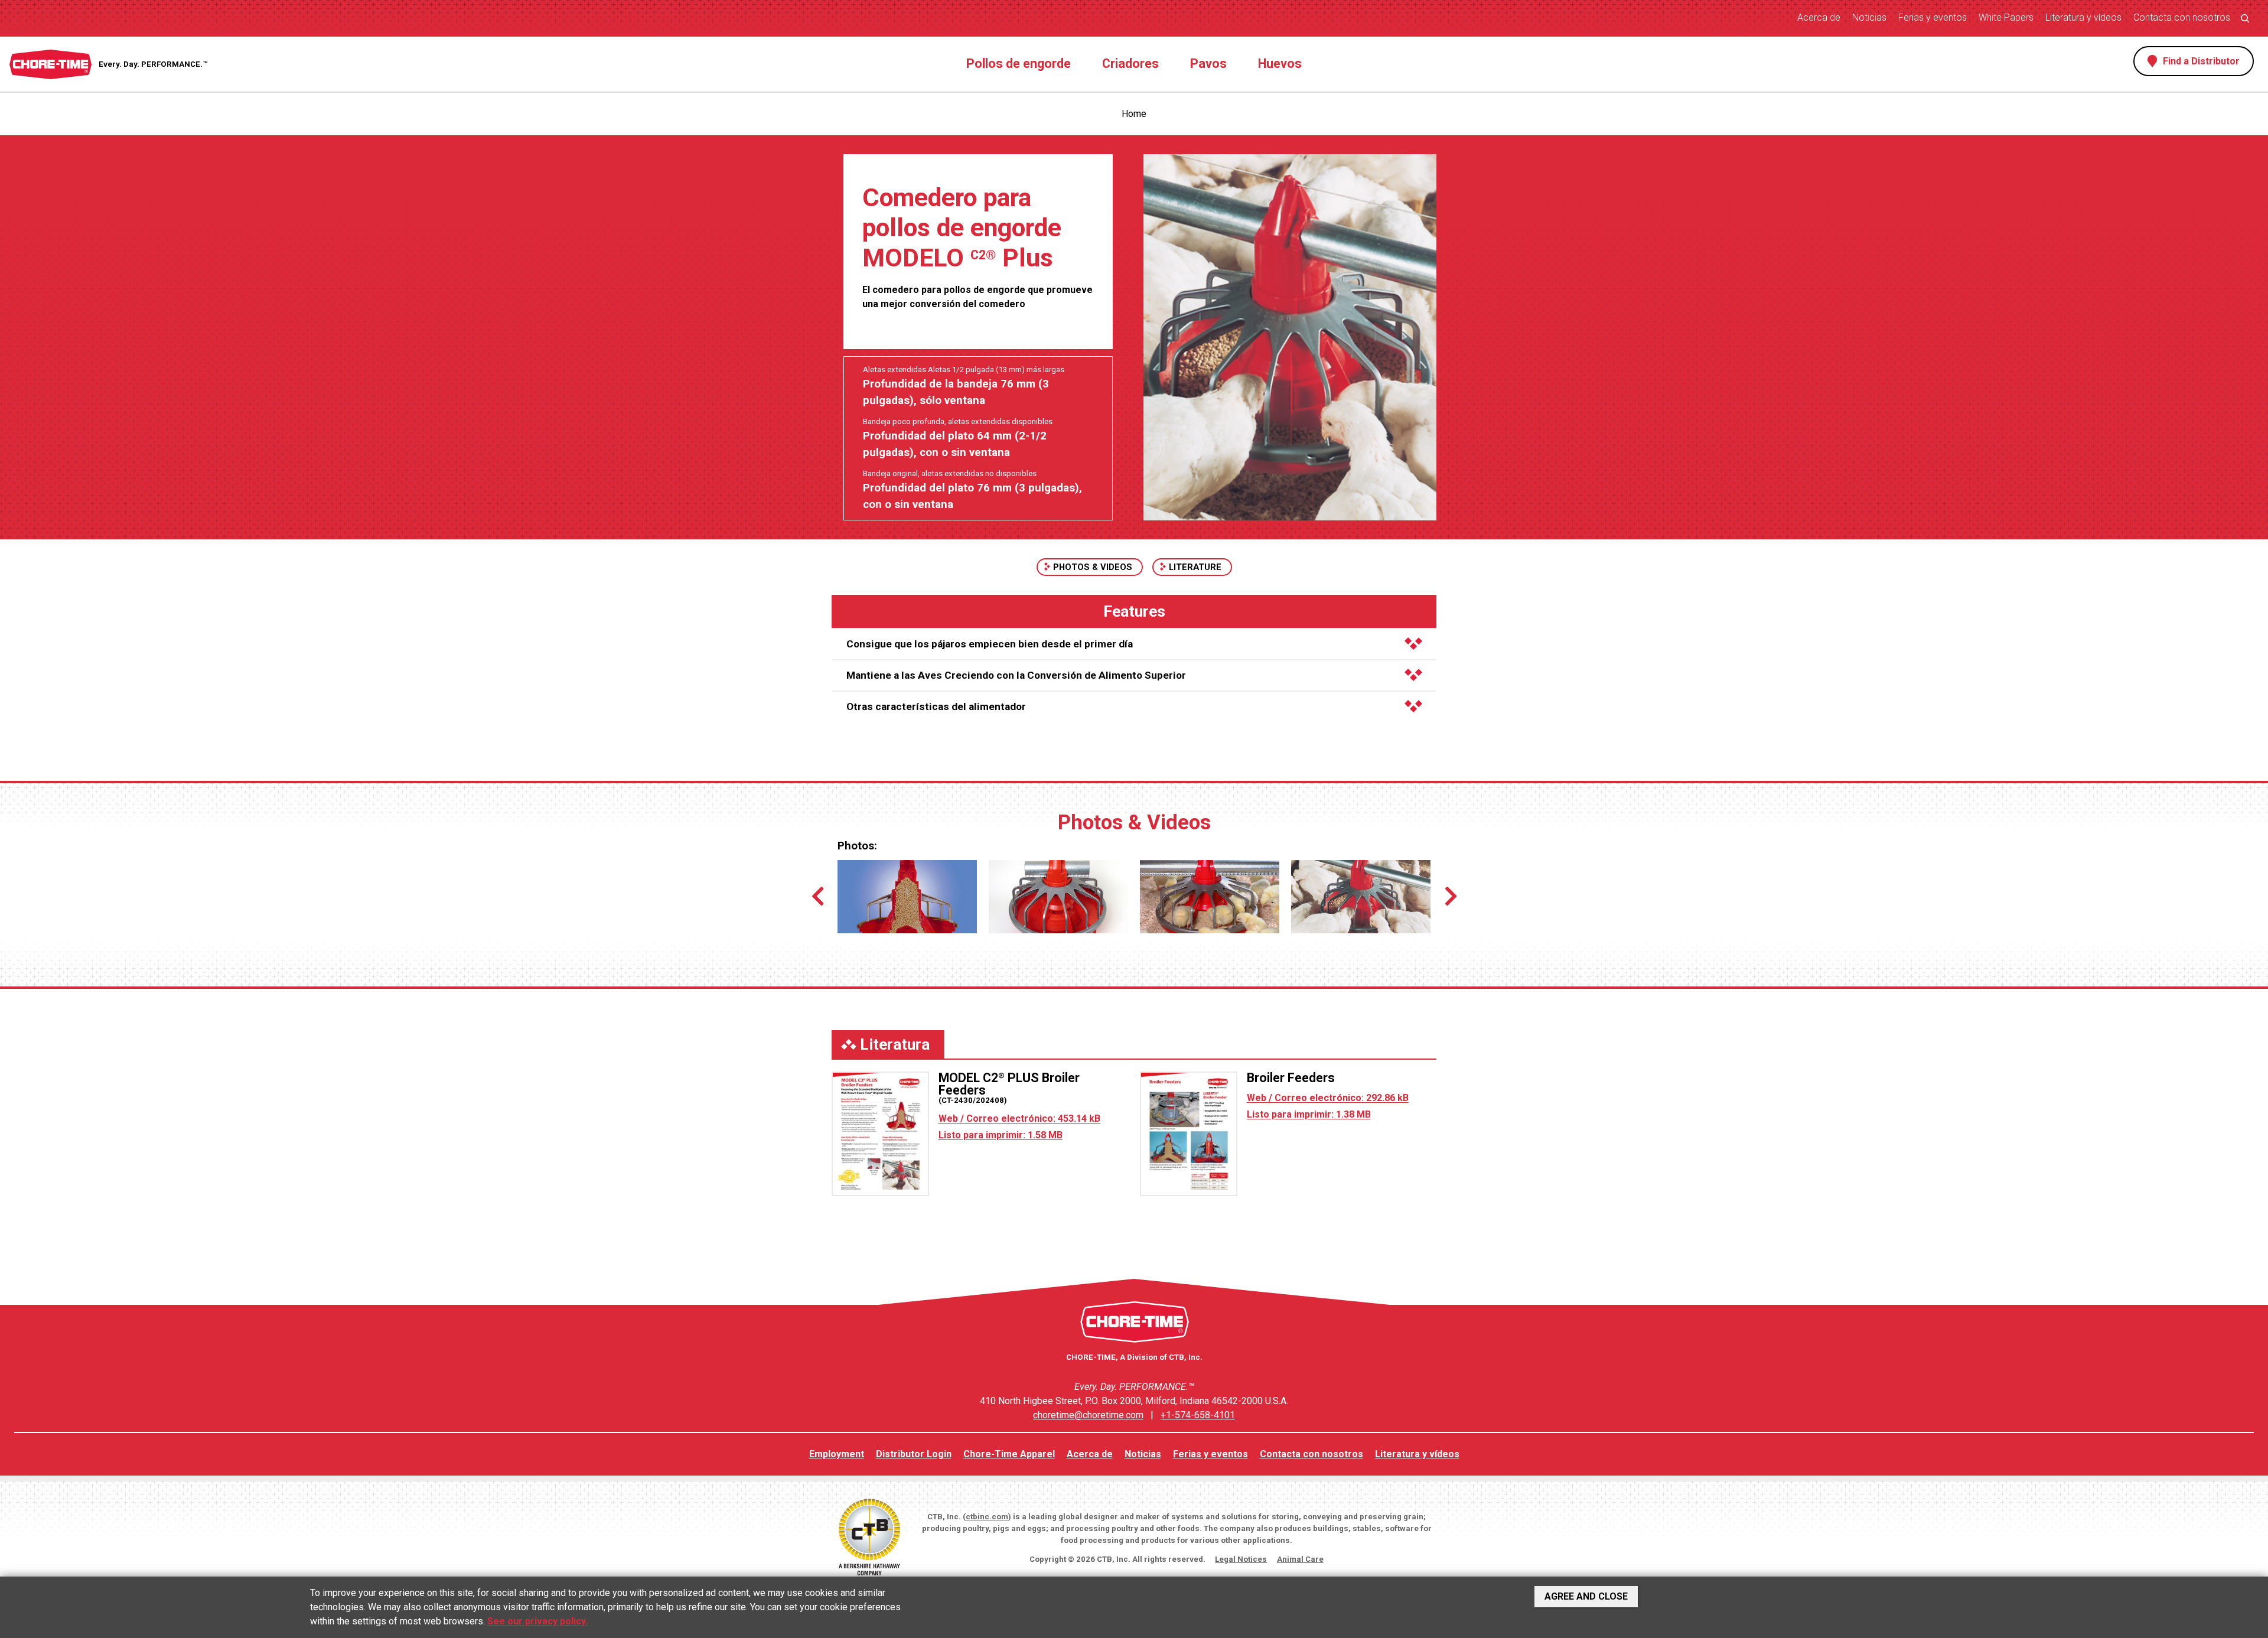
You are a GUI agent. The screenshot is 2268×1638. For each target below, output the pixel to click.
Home (1134, 114)
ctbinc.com (987, 1517)
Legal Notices (1241, 1559)
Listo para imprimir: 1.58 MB (1001, 1135)
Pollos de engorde (1019, 63)
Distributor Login (914, 1454)
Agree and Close (1586, 1596)
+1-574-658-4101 (1198, 1415)
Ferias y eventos (1933, 17)
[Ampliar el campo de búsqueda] (2245, 18)
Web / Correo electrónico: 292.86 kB (1328, 1098)
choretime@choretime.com (1088, 1415)
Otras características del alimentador (936, 706)
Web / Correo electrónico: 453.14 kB (1019, 1118)
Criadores (1130, 63)
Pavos (1208, 63)
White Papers (2006, 17)
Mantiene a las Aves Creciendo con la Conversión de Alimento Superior (1016, 675)
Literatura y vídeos (2083, 17)
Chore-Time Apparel (1009, 1454)
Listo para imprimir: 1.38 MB (1309, 1114)
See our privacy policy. (537, 1621)
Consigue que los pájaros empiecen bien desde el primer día (990, 644)
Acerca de (1819, 17)
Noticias (1869, 17)
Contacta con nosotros (2182, 17)
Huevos (1280, 63)
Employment (837, 1454)
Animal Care (1300, 1559)
